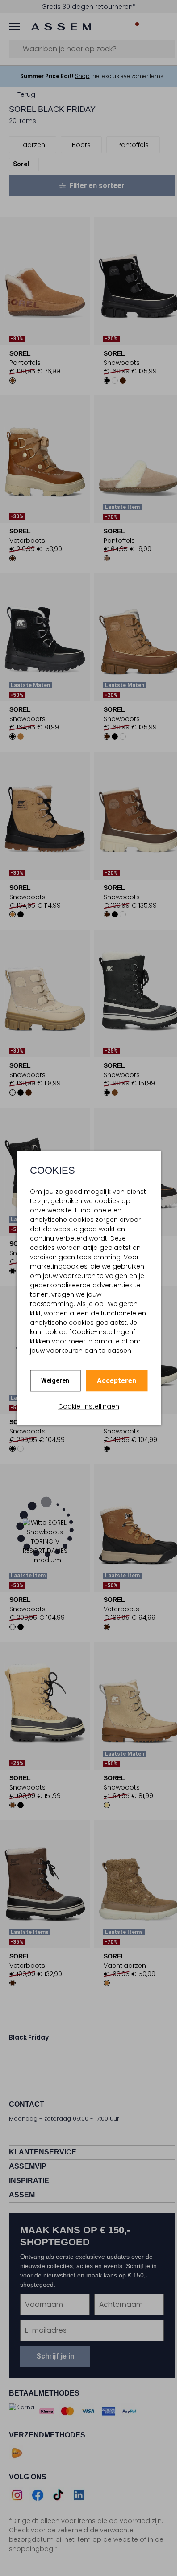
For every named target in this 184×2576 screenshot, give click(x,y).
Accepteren (117, 1381)
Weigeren (55, 1380)
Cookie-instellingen (89, 1406)
